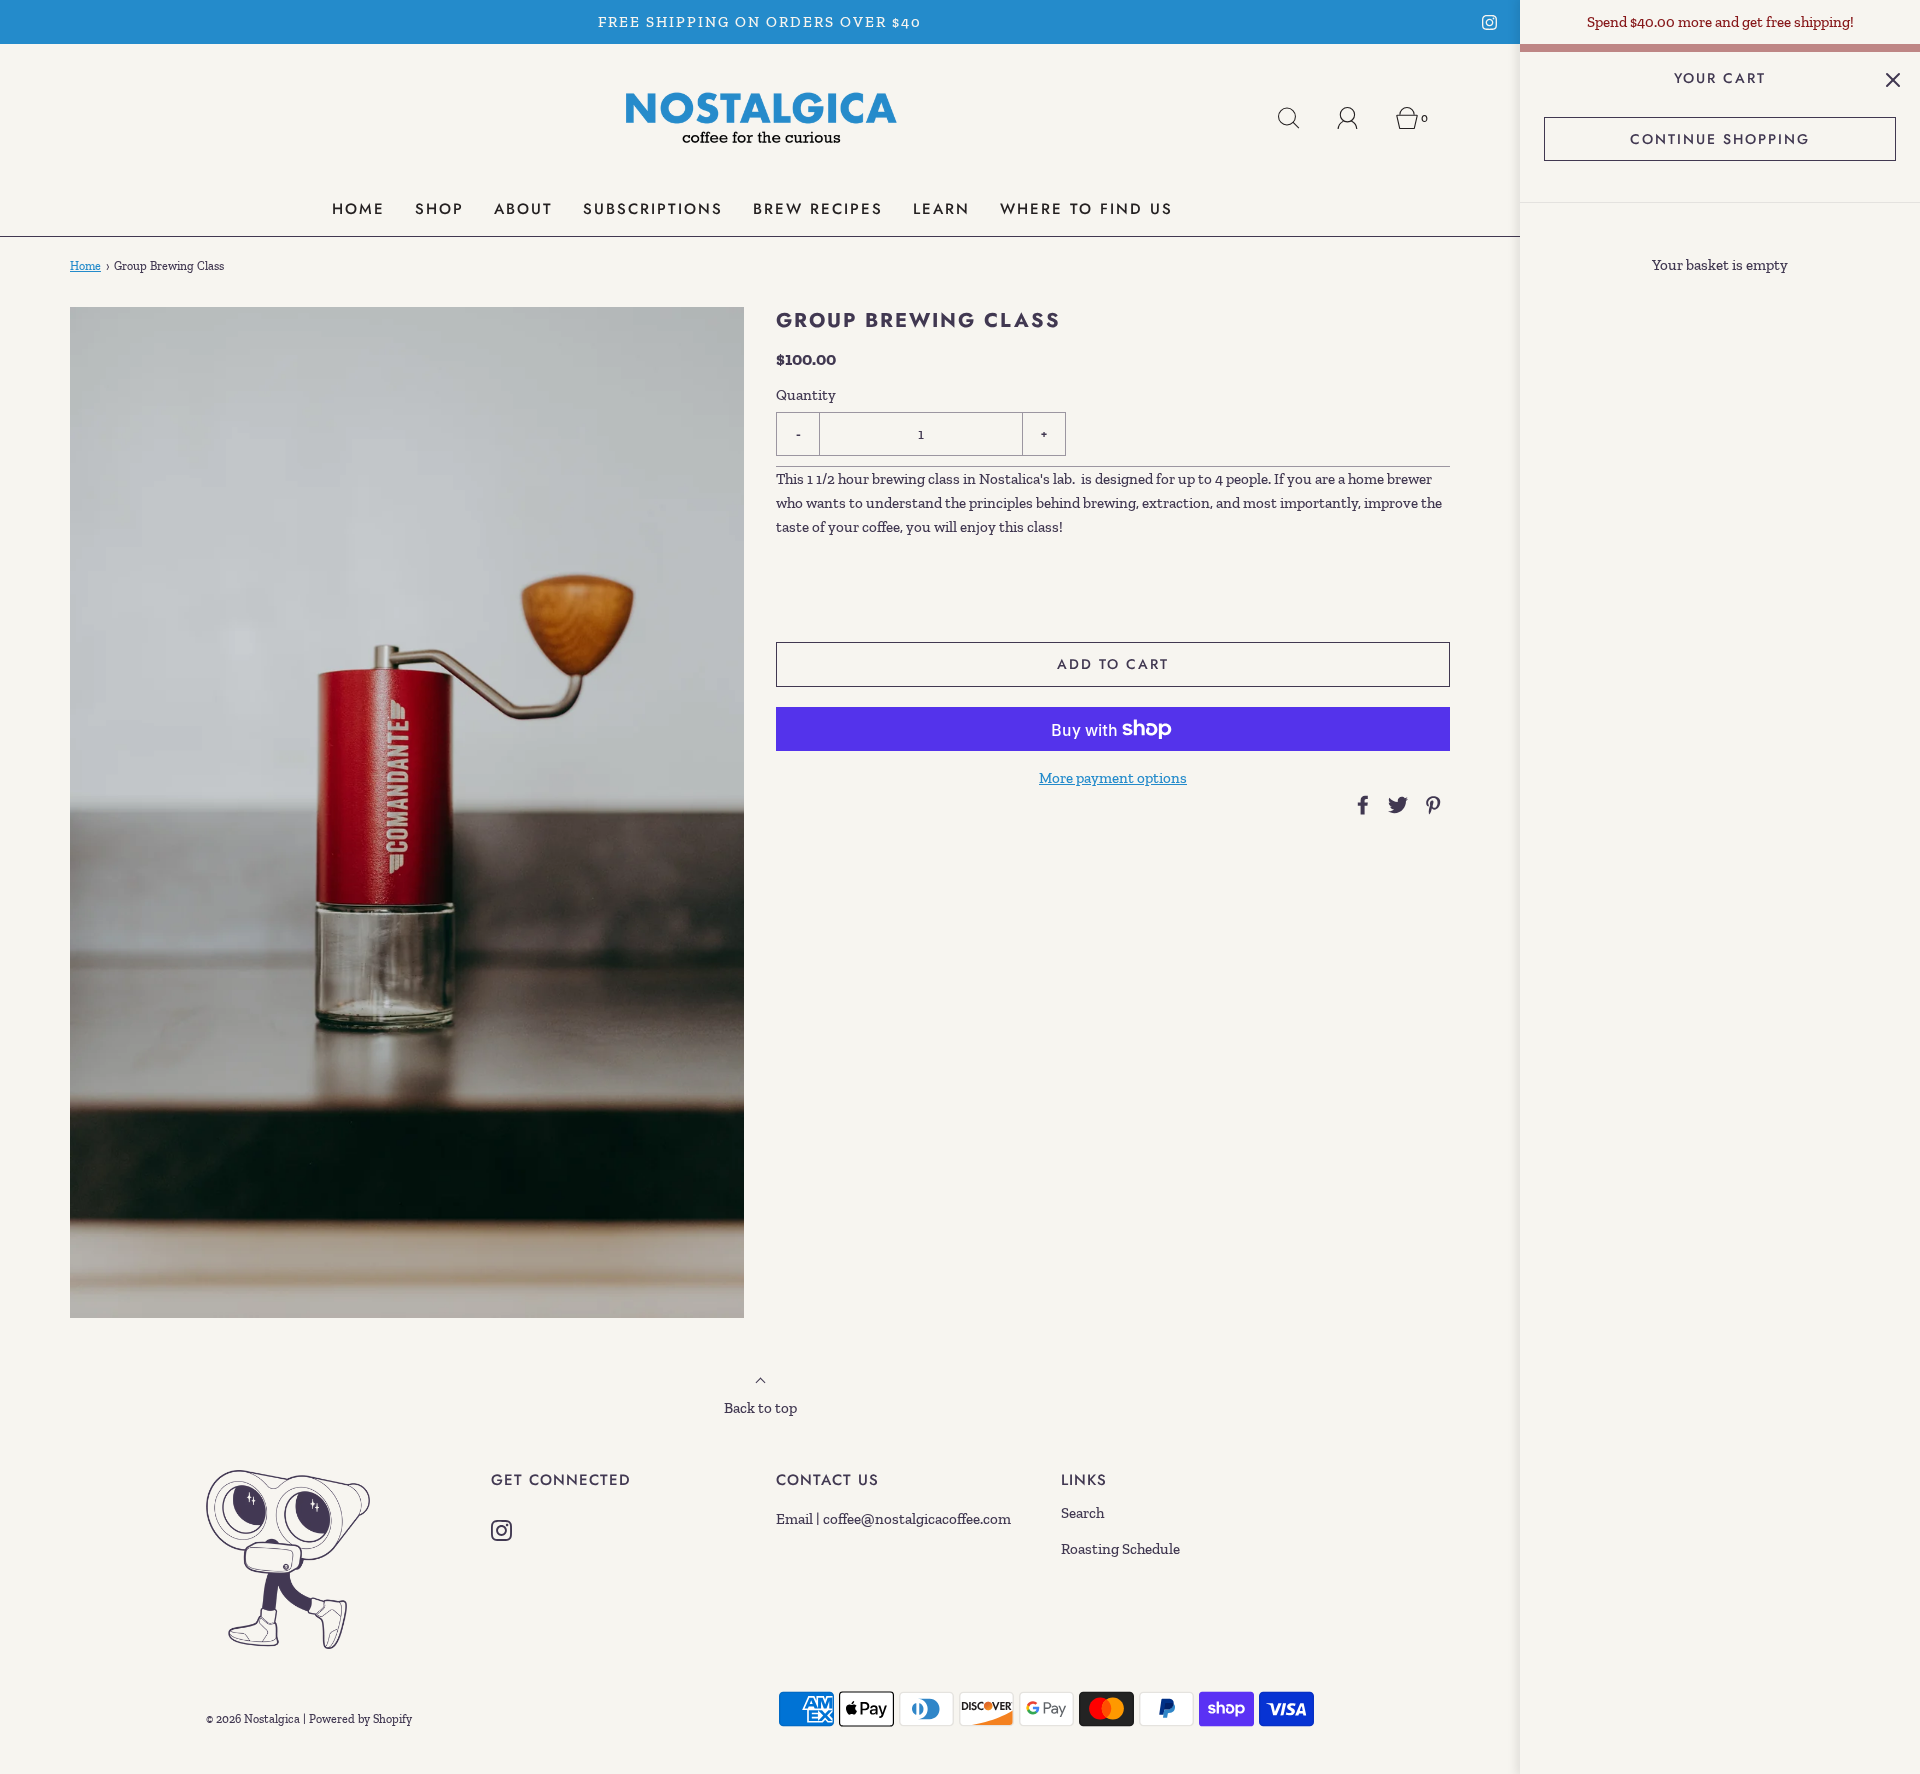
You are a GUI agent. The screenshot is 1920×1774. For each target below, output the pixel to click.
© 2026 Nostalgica (253, 1719)
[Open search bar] (1300, 118)
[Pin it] (1430, 805)
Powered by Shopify (360, 1719)
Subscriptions (653, 209)
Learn (941, 209)
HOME (358, 209)
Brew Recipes (818, 209)
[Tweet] (1395, 805)
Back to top (760, 1408)
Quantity (806, 395)
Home (85, 266)
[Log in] (1359, 118)
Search (1082, 1513)
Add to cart (1113, 664)
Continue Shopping (1720, 139)
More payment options (1113, 778)
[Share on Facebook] (1360, 805)
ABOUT (523, 209)
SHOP (439, 209)
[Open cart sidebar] (1892, 79)
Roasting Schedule (1120, 1549)
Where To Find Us (1086, 209)
